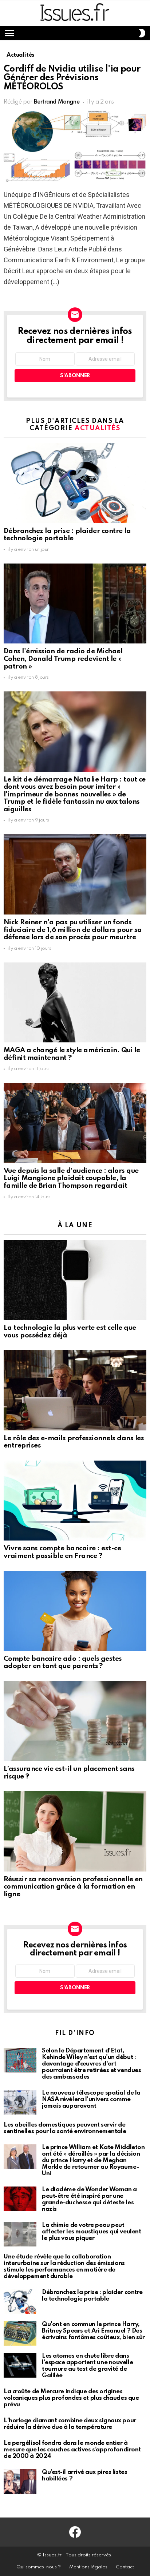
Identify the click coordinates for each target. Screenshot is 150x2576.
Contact (125, 2567)
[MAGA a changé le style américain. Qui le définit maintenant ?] (75, 1003)
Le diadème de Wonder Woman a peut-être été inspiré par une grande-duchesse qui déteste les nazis (89, 2199)
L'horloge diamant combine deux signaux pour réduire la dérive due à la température (70, 2424)
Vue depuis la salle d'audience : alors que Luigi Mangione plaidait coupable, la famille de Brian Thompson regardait (71, 1178)
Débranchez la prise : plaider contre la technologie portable (67, 535)
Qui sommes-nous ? (39, 2567)
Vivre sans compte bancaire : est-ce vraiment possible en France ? (62, 1552)
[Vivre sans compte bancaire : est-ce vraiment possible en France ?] (75, 1501)
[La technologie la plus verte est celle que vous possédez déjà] (75, 1280)
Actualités (98, 428)
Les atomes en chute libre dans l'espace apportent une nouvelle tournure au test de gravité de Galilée (87, 2366)
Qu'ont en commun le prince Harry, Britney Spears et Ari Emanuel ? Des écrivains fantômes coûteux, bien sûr (93, 2331)
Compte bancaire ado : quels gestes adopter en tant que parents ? (63, 1663)
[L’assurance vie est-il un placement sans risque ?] (75, 1721)
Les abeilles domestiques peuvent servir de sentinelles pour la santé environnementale (65, 2128)
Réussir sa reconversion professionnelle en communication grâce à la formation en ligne (73, 1887)
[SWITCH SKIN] (142, 33)
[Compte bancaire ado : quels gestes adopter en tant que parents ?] (75, 1611)
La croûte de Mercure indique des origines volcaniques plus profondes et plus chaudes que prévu (71, 2398)
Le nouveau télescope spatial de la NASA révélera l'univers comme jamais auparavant (91, 2099)
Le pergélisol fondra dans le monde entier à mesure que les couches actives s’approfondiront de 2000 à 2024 (72, 2450)
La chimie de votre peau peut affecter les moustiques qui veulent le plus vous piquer (91, 2232)
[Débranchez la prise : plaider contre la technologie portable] (75, 483)
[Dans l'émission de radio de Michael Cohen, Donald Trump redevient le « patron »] (75, 604)
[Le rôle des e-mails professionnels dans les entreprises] (75, 1390)
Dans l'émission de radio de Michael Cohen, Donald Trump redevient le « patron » (63, 659)
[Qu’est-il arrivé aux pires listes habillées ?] (20, 2482)
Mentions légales (88, 2567)
